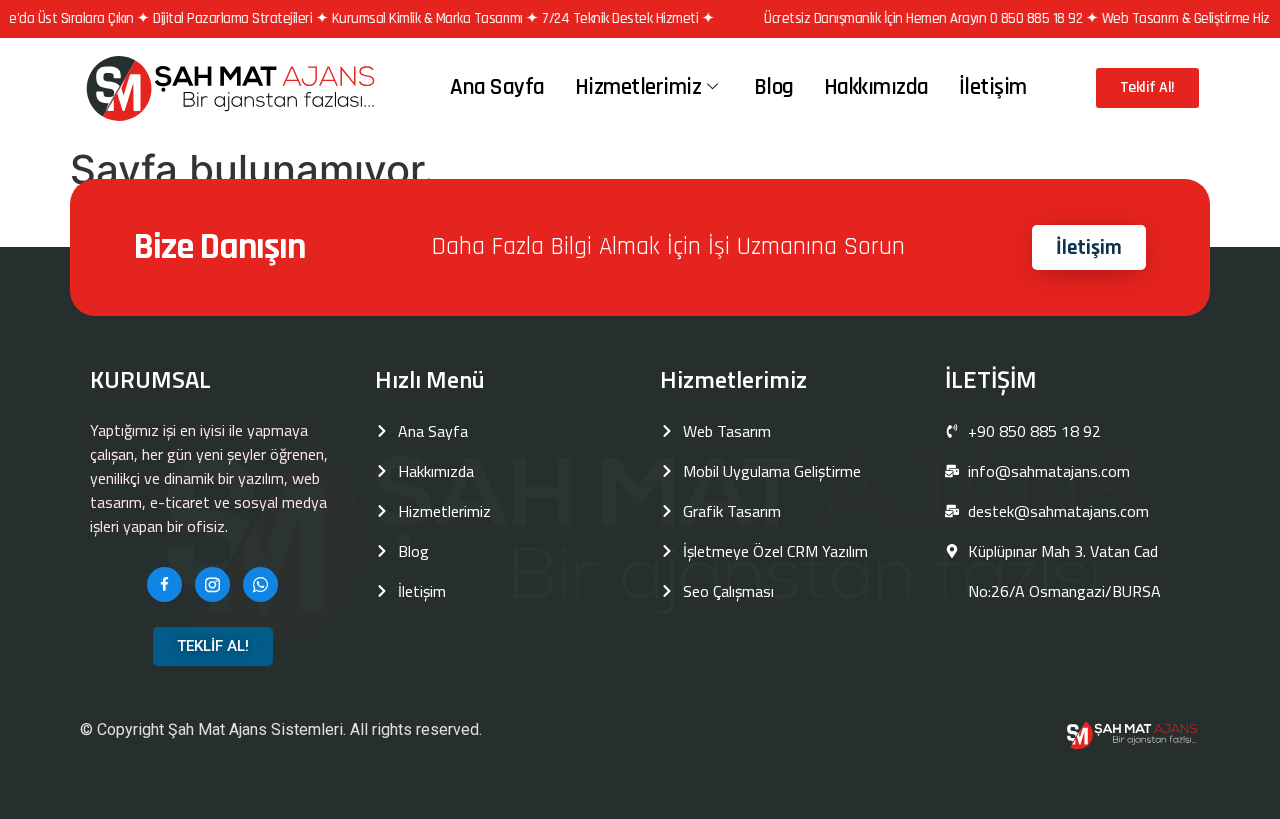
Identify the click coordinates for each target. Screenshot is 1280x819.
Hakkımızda (876, 87)
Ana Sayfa (497, 87)
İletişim (993, 87)
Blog (774, 87)
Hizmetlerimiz (638, 87)
